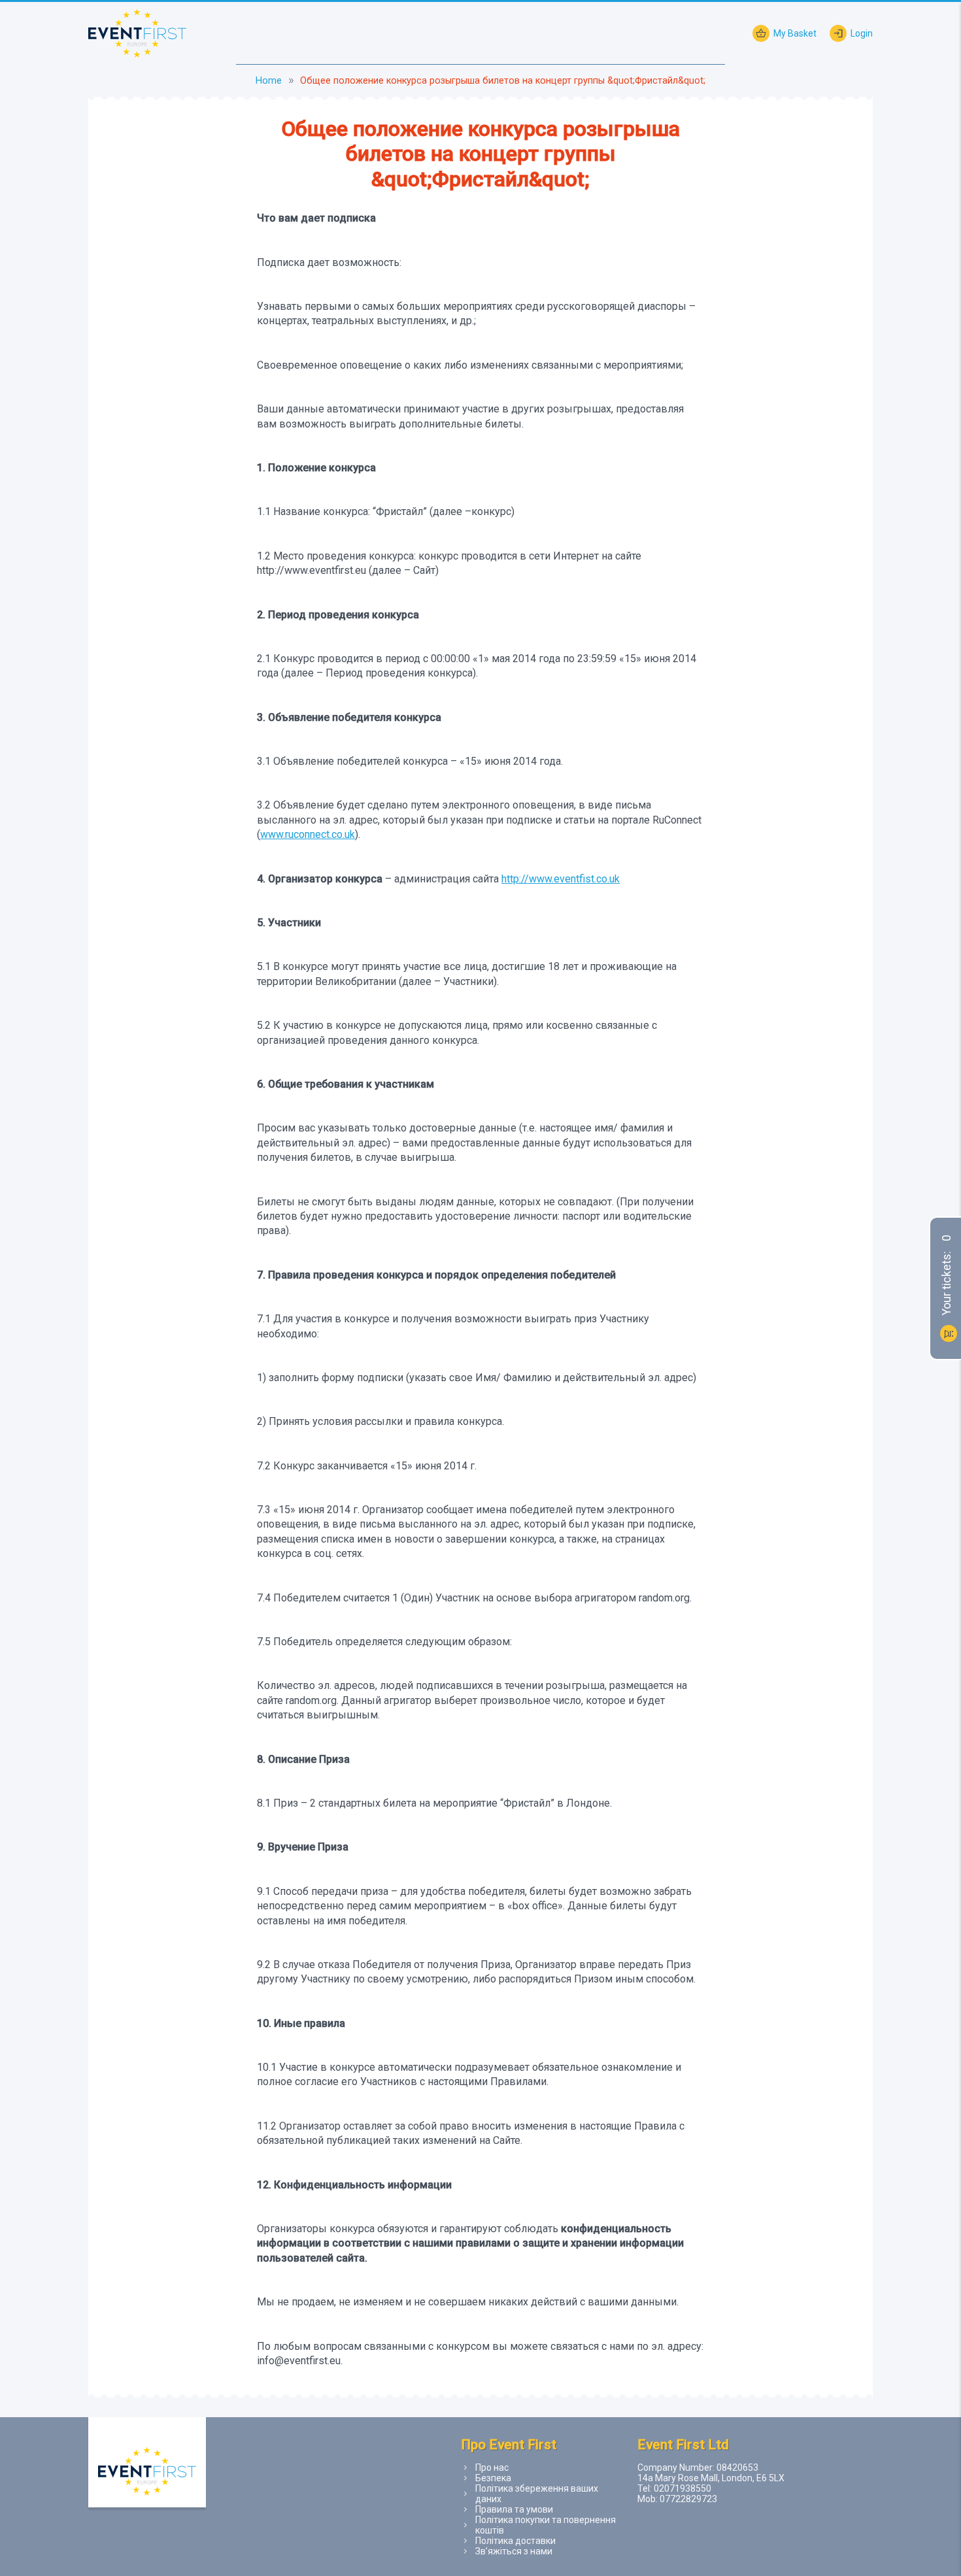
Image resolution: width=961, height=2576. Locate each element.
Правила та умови (514, 2509)
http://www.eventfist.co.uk (561, 879)
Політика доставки (515, 2541)
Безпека (493, 2478)
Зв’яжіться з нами (514, 2551)
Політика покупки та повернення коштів (546, 2525)
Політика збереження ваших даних (537, 2494)
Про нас (492, 2467)
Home (269, 81)
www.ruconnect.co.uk (308, 834)
